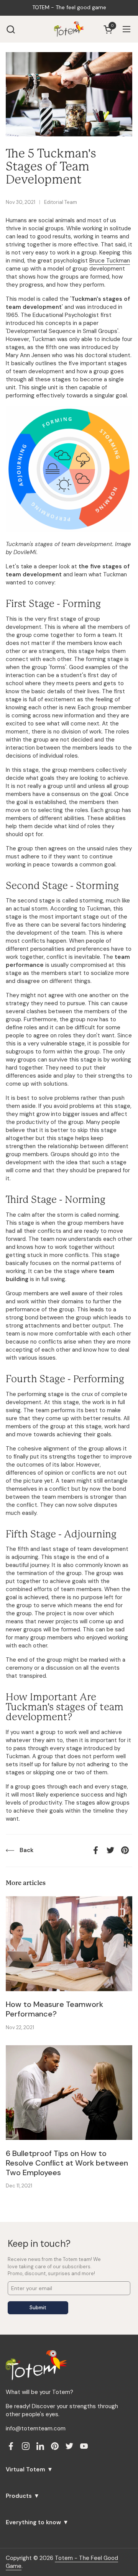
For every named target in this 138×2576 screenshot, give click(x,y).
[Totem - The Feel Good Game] (69, 29)
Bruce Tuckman (110, 261)
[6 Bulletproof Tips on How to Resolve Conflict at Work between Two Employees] (69, 2093)
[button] (11, 29)
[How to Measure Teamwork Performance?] (69, 1944)
